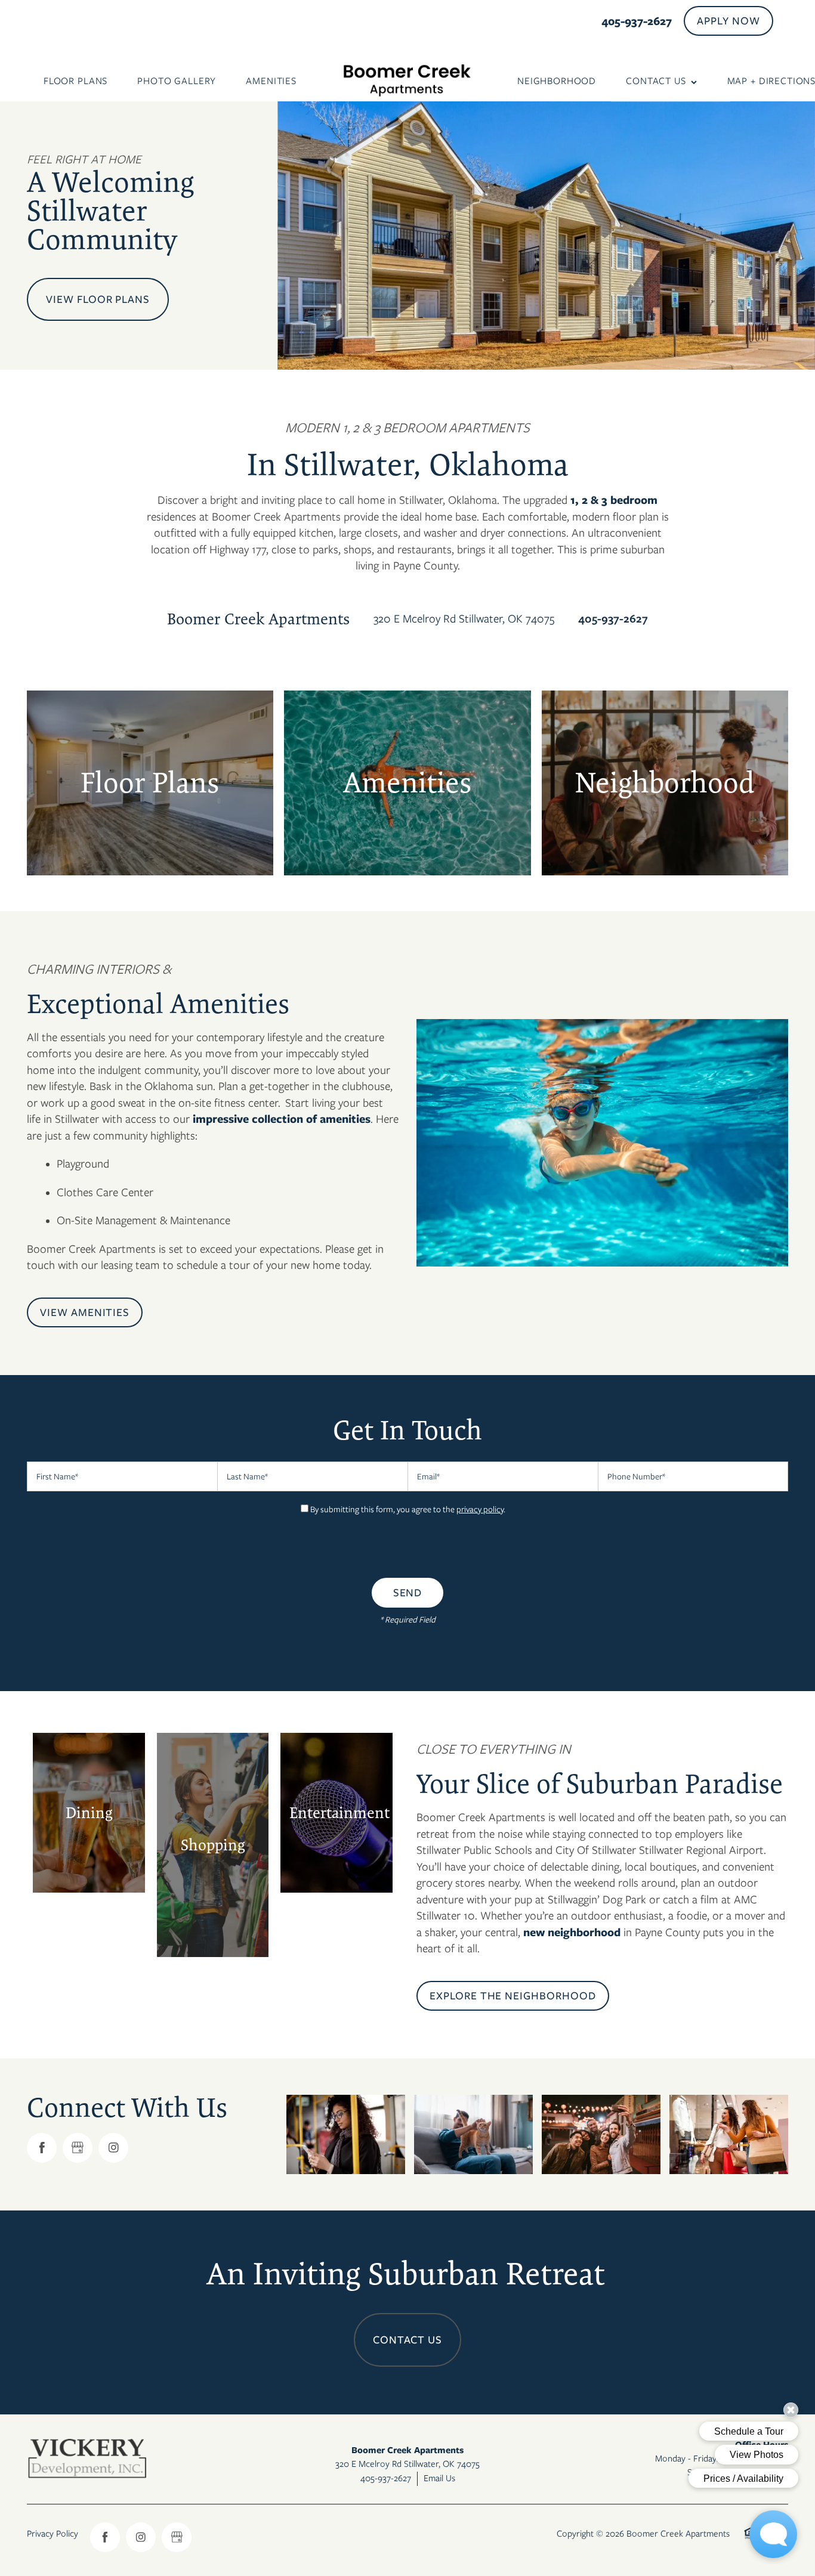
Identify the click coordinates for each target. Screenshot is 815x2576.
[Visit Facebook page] (42, 2148)
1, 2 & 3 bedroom (614, 500)
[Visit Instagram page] (113, 2148)
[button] (728, 21)
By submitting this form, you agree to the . (408, 1509)
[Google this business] (78, 2148)
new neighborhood (572, 1932)
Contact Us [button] (408, 2340)
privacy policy (480, 1509)
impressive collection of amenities (282, 1119)
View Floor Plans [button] (98, 299)
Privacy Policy (53, 2534)
